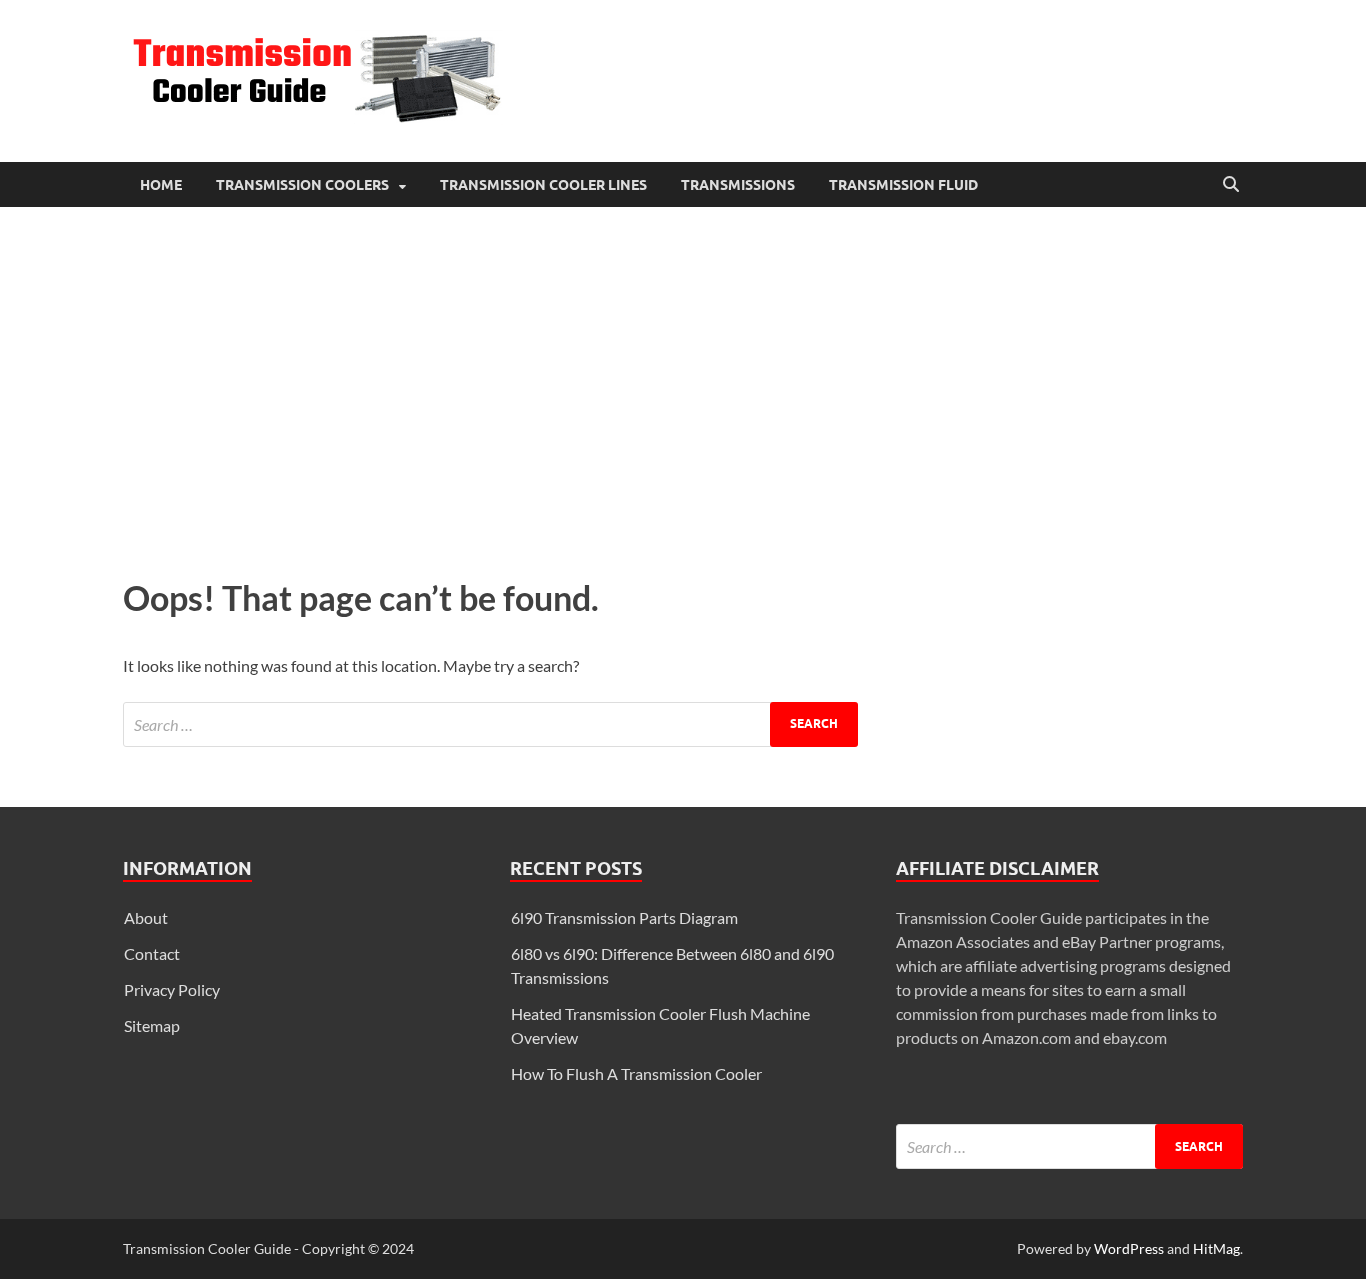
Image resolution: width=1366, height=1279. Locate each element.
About (146, 917)
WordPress (1129, 1248)
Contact (152, 953)
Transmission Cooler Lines (543, 185)
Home (161, 185)
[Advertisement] (683, 387)
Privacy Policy (172, 989)
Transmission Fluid (903, 185)
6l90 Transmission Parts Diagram (624, 917)
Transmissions (738, 185)
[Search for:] (490, 724)
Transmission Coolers (302, 185)
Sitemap (152, 1025)
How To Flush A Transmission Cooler (636, 1073)
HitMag (1216, 1248)
